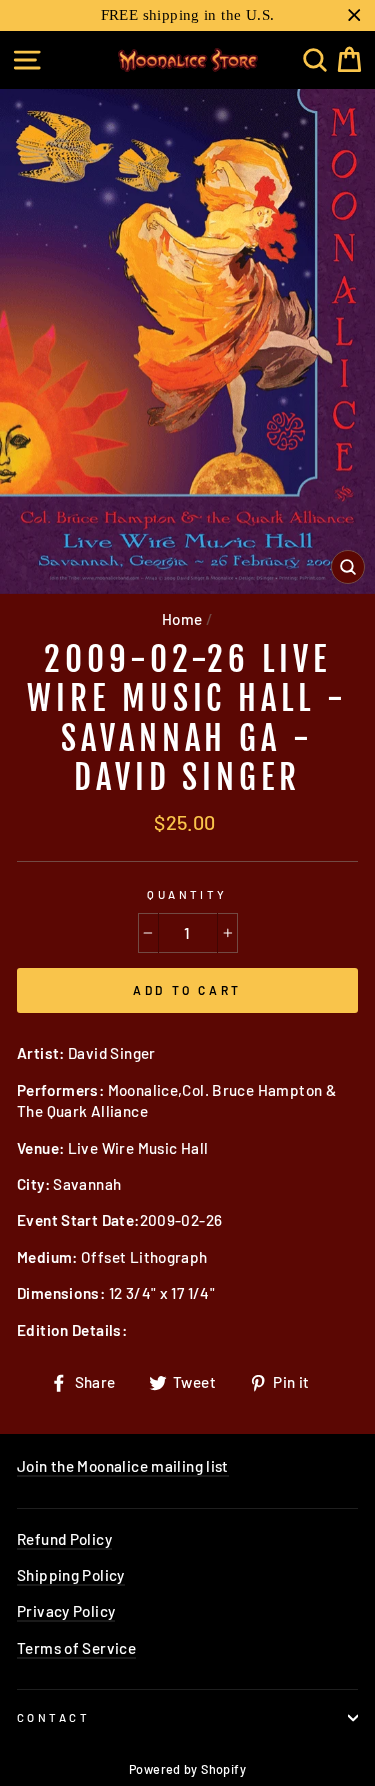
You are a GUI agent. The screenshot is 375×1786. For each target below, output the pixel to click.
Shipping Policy (71, 1575)
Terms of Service (76, 1648)
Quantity (187, 894)
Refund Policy (64, 1539)
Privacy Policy (66, 1611)
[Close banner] (354, 15)
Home (182, 619)
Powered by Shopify (187, 1769)
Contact (53, 1717)
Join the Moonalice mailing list (123, 1466)
